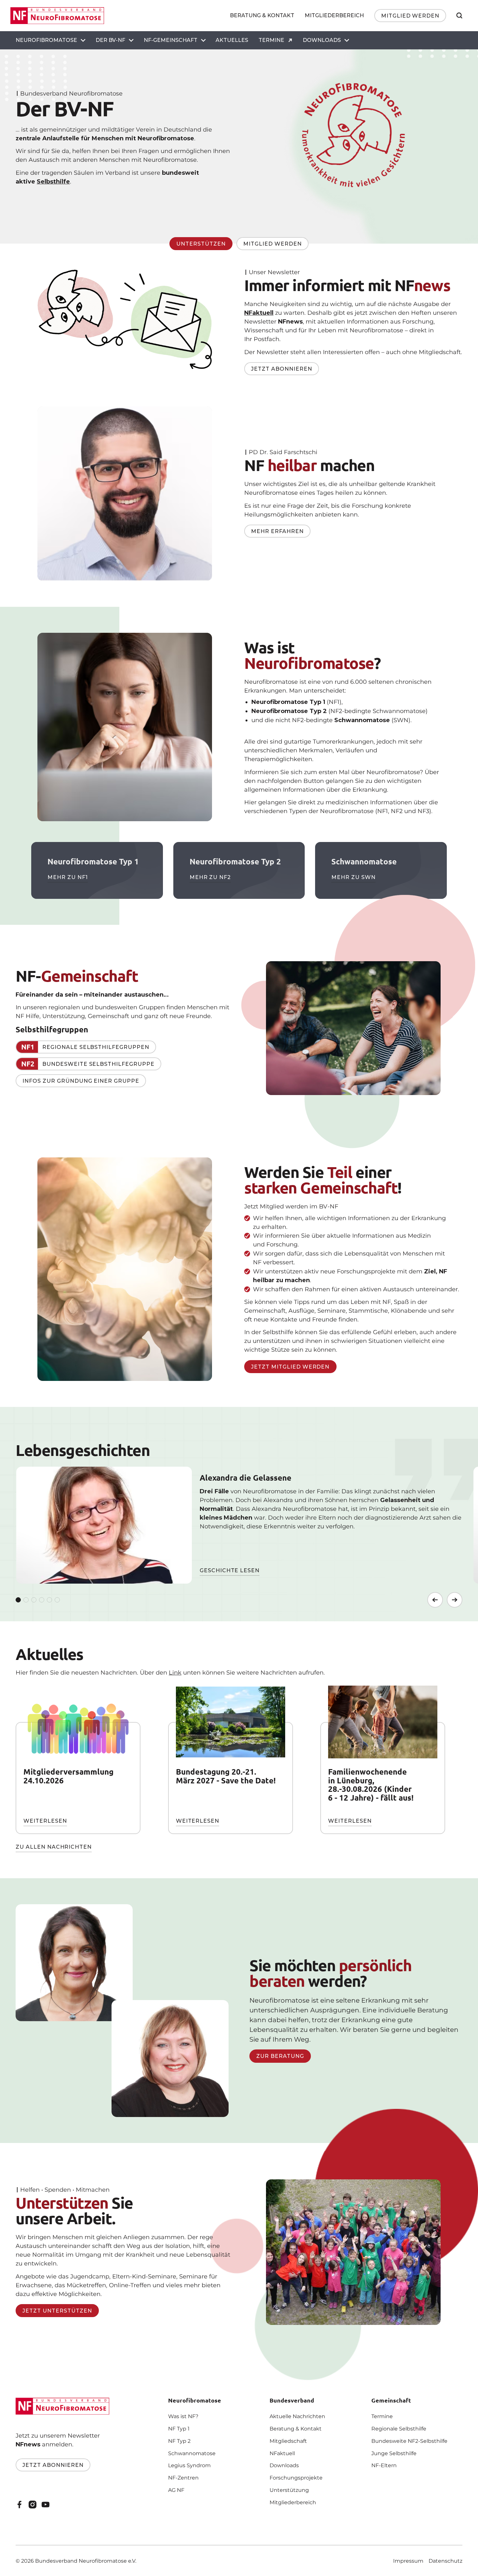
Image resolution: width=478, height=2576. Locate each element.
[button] (50, 40)
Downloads (322, 40)
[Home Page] (57, 16)
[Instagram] (33, 2505)
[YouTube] (46, 2505)
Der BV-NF (110, 40)
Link (175, 1673)
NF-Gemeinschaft (171, 40)
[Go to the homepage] (62, 2406)
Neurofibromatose (46, 40)
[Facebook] (20, 2505)
